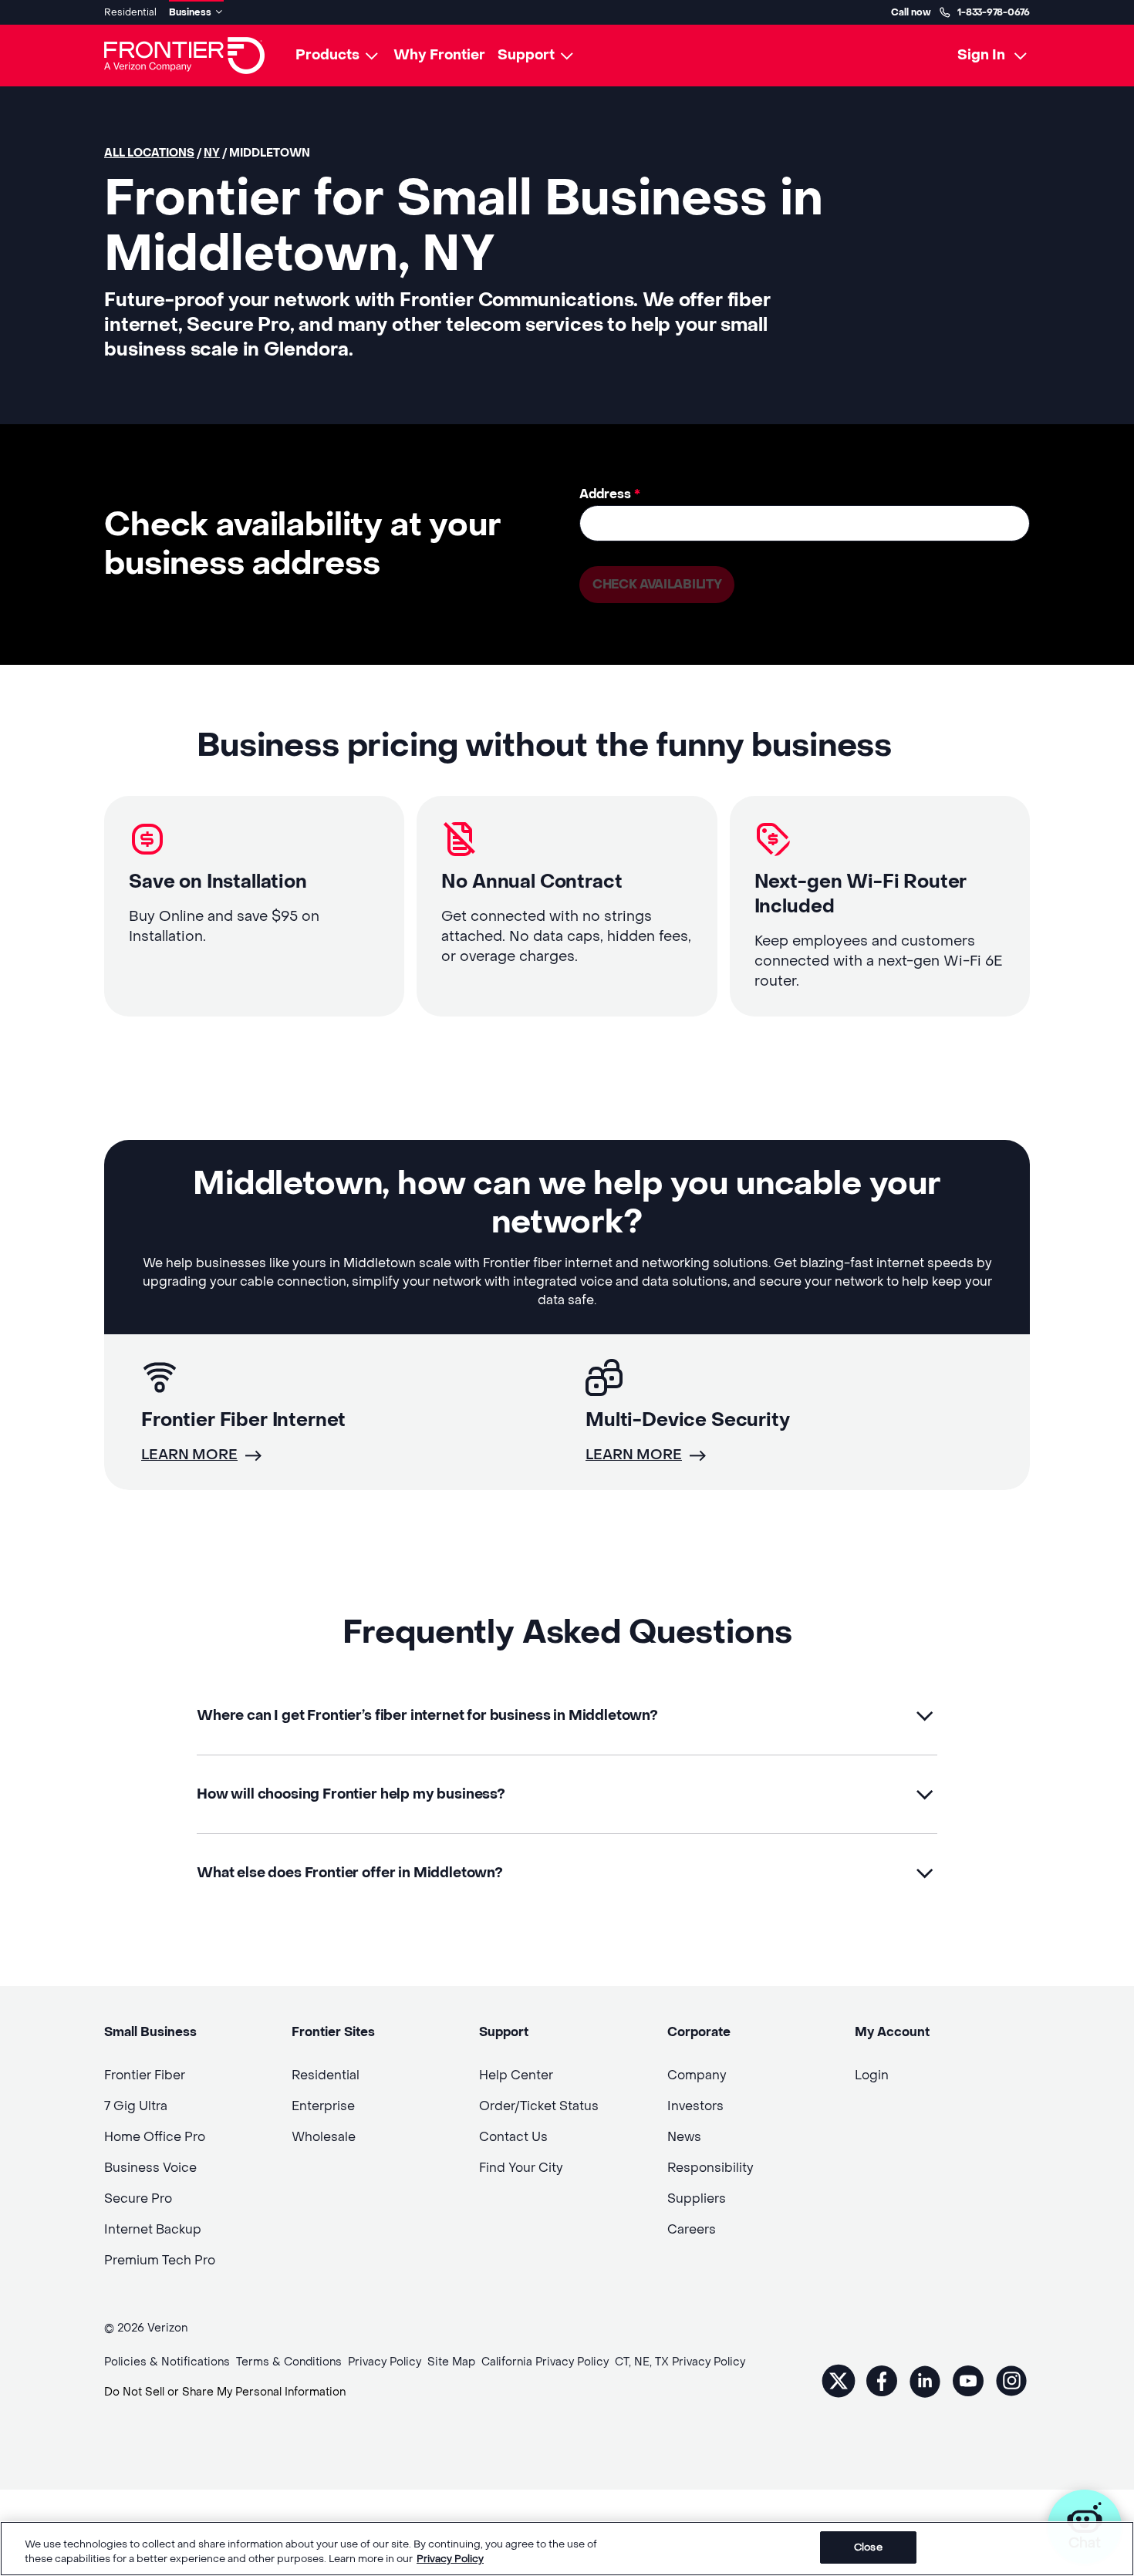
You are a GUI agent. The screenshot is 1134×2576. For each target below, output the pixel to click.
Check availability (657, 584)
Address (610, 494)
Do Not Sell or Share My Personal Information (225, 2392)
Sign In (981, 55)
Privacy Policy (450, 2559)
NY (212, 153)
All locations (149, 153)
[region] (567, 2549)
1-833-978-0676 (994, 12)
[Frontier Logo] (184, 56)
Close (868, 2547)
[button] (567, 1716)
